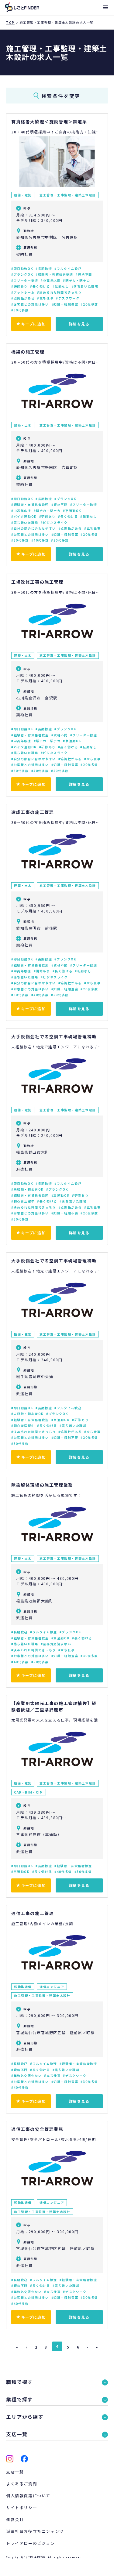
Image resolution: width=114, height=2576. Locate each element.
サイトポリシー (22, 2507)
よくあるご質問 (22, 2484)
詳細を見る (79, 324)
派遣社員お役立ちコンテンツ (35, 2531)
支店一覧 (15, 2472)
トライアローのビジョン (31, 2543)
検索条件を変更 (61, 96)
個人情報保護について (28, 2496)
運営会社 (15, 2519)
